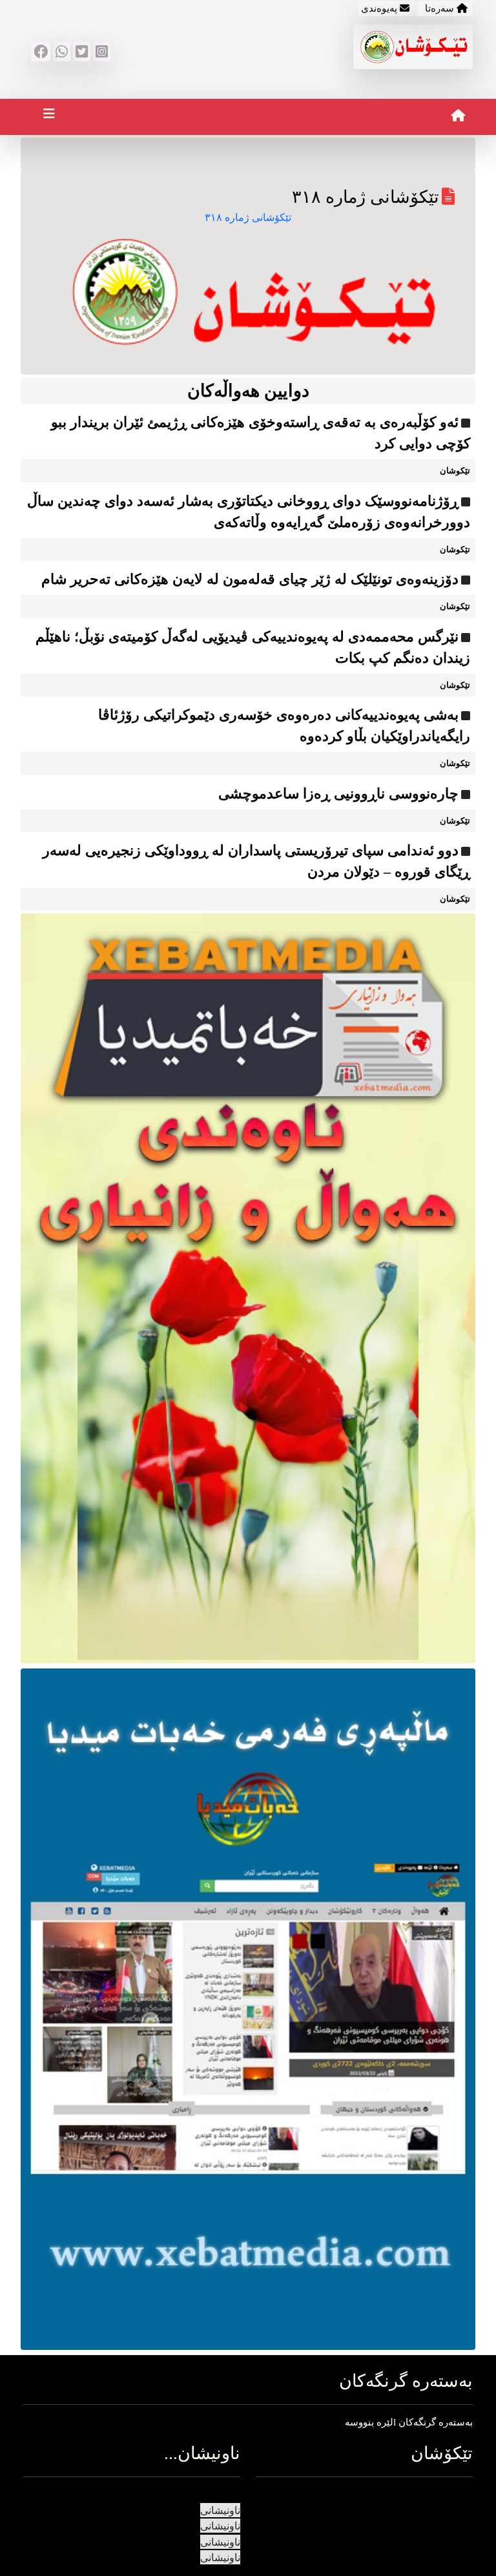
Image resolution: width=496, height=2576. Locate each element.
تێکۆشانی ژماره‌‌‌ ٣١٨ (248, 217)
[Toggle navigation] (49, 117)
